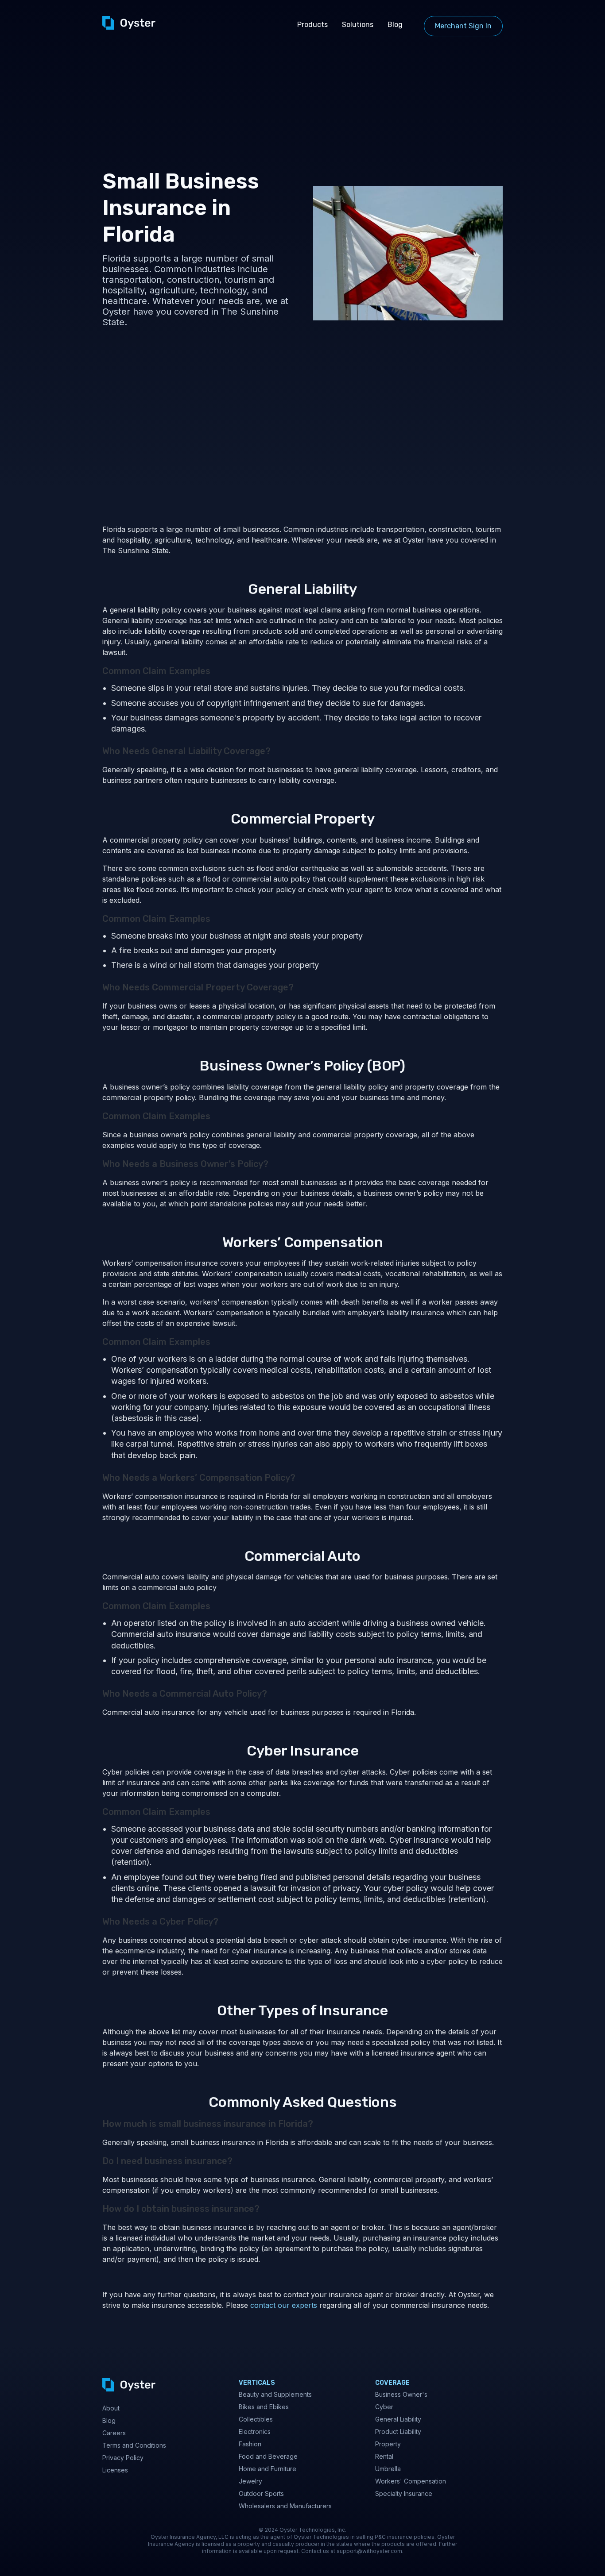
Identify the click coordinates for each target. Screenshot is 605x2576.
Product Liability (398, 2432)
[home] (129, 23)
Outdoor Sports (261, 2493)
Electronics (255, 2432)
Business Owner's (401, 2394)
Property (388, 2444)
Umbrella (388, 2469)
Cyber (384, 2407)
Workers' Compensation (411, 2481)
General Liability (398, 2419)
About (111, 2408)
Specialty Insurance (404, 2493)
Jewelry (250, 2481)
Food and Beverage (268, 2456)
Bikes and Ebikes (264, 2407)
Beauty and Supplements (275, 2394)
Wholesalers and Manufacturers (285, 2506)
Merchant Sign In (463, 26)
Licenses (115, 2470)
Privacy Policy (123, 2458)
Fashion (250, 2444)
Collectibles (256, 2419)
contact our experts (283, 2305)
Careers (114, 2433)
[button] (312, 25)
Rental (384, 2456)
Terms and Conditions (134, 2445)
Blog (395, 25)
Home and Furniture (268, 2469)
